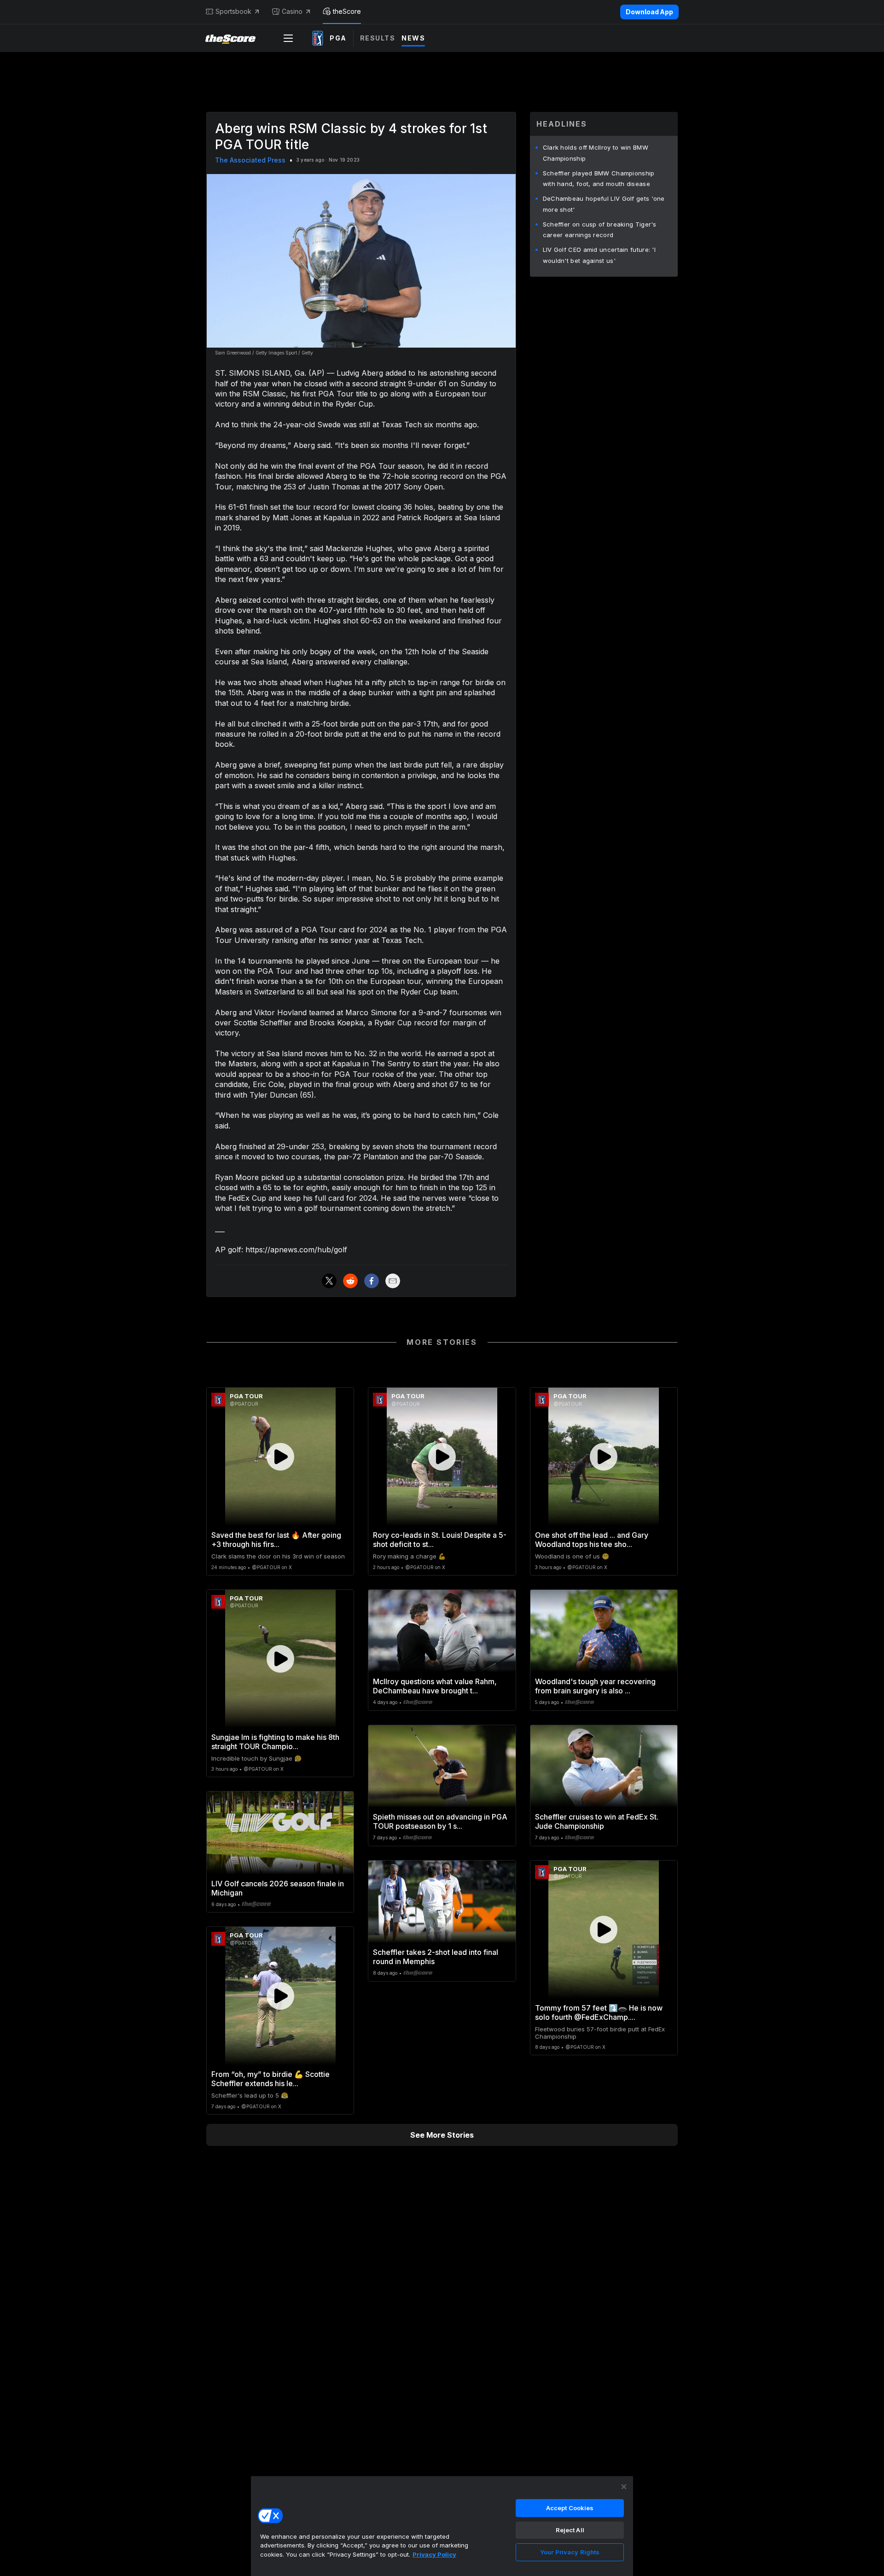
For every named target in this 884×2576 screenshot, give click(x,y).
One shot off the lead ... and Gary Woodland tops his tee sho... (592, 1540)
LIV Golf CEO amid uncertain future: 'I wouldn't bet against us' (599, 255)
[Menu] (288, 38)
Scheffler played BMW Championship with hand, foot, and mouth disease (599, 179)
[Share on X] (329, 1281)
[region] (442, 2526)
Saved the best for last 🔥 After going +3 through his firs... (276, 1540)
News (413, 38)
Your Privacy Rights (570, 2552)
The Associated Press (250, 160)
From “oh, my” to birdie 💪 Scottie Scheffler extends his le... (270, 2079)
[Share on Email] (393, 1281)
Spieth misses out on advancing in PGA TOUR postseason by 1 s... (440, 1821)
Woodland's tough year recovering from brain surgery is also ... (595, 1686)
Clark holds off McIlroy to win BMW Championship (596, 153)
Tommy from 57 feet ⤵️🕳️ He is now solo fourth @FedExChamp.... (599, 2012)
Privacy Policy (434, 2554)
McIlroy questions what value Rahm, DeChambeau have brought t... (435, 1686)
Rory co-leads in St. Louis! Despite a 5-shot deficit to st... (440, 1540)
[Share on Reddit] (350, 1281)
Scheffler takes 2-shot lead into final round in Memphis (436, 1957)
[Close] (624, 2487)
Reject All (570, 2530)
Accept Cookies (570, 2508)
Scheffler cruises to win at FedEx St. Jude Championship (597, 1821)
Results (378, 38)
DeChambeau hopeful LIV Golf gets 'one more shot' (604, 204)
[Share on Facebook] (372, 1281)
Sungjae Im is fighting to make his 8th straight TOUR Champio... (275, 1742)
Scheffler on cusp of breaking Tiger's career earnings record (600, 230)
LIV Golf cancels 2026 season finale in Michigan (278, 1888)
